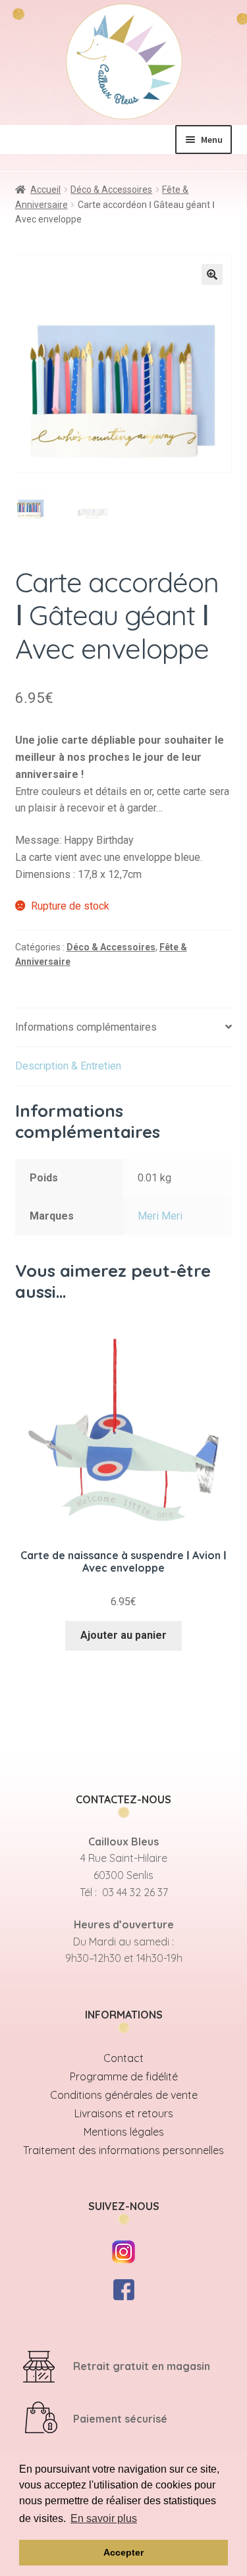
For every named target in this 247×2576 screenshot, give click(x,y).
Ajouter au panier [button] (123, 1635)
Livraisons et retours (124, 2113)
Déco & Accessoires (111, 190)
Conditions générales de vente (124, 2095)
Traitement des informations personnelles (123, 2150)
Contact (123, 2058)
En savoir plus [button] (104, 2518)
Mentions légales (124, 2132)
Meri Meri (160, 1216)
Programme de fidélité (124, 2076)
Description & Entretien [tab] (68, 1066)
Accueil (45, 190)
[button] (212, 274)
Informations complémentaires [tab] (86, 1027)
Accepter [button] (123, 2552)
